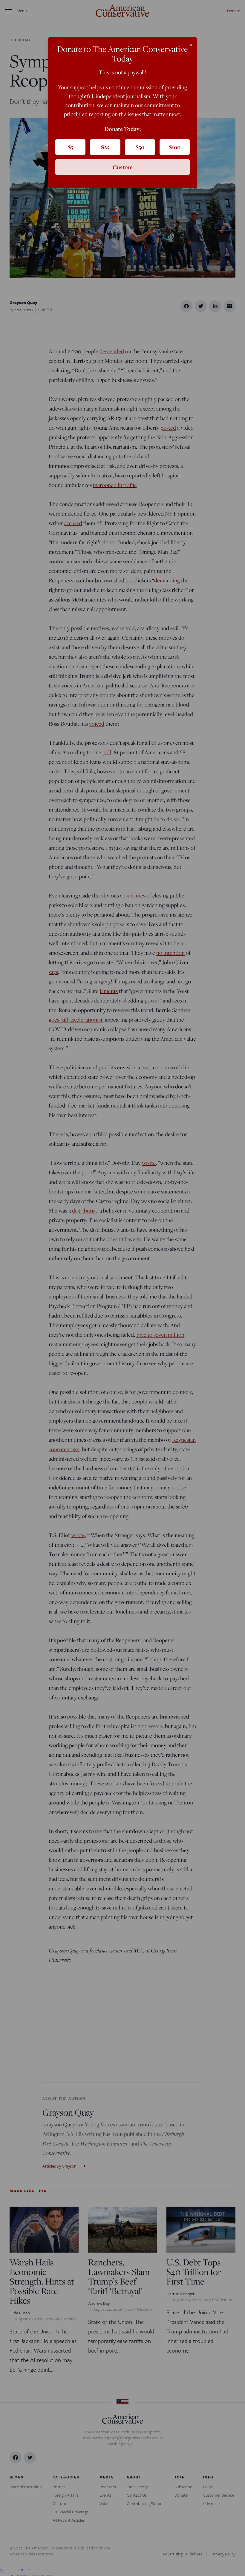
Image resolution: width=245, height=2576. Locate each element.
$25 (105, 147)
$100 (175, 147)
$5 (71, 147)
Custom (123, 167)
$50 (140, 147)
